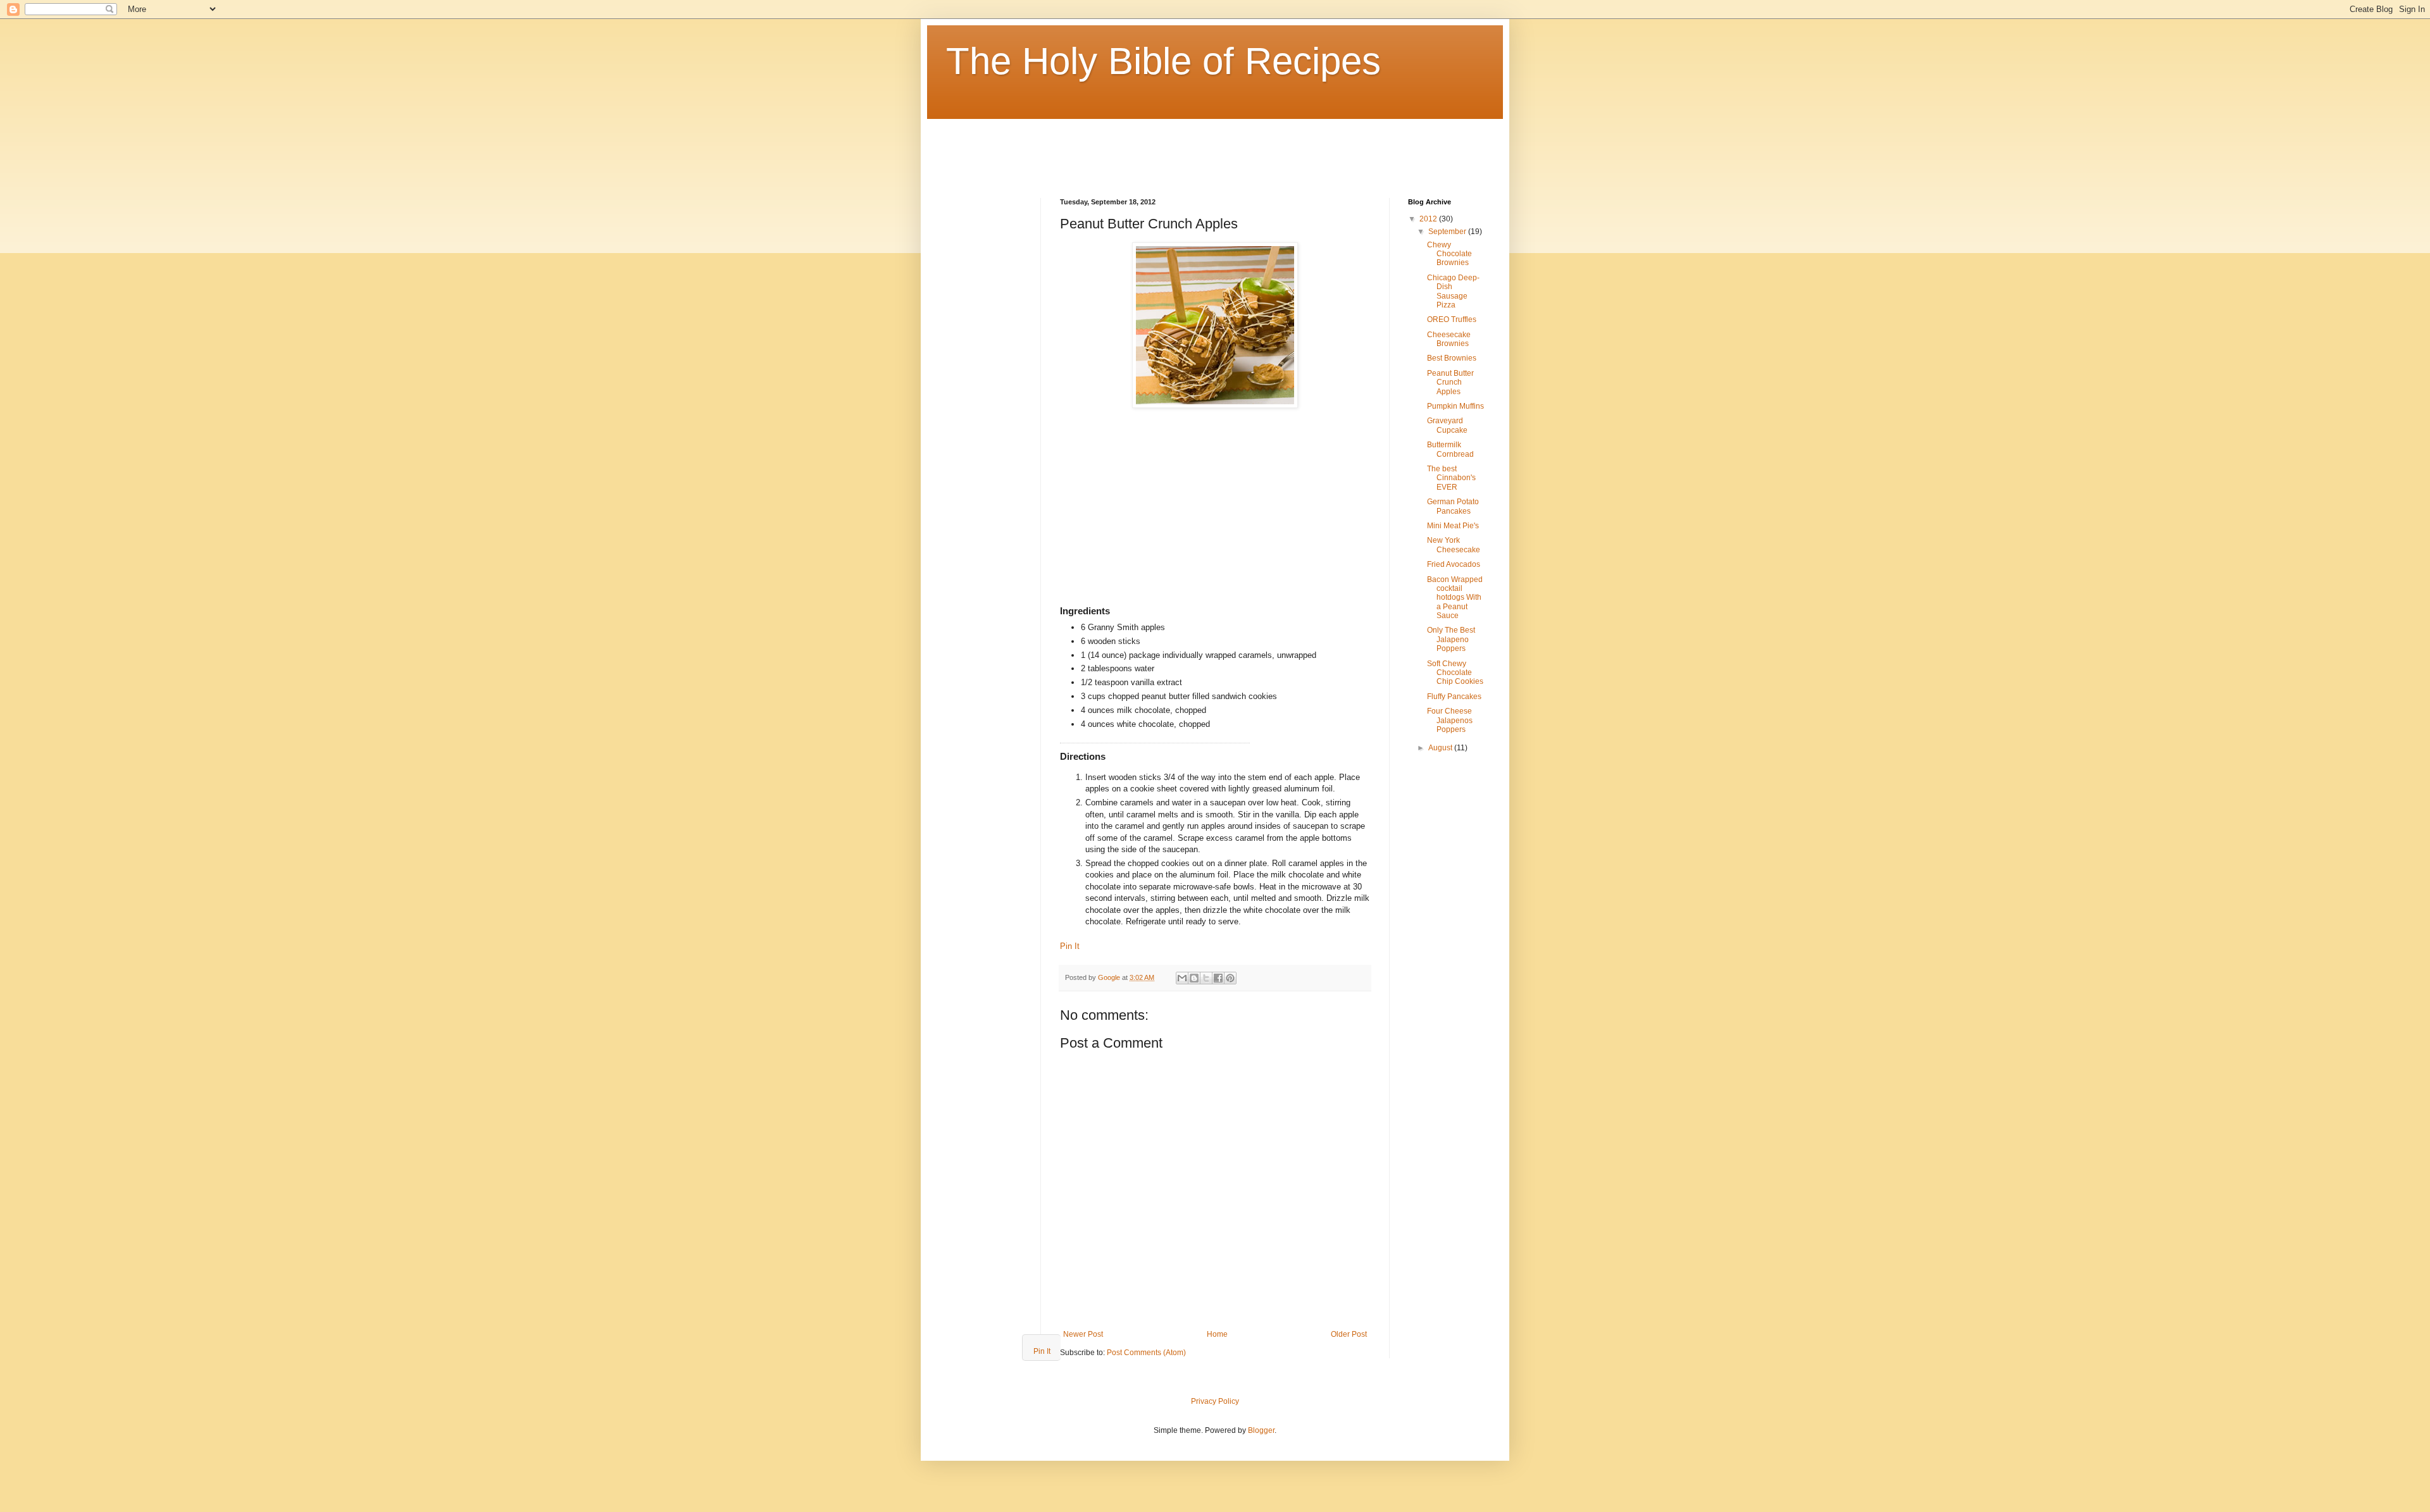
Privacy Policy (1215, 1401)
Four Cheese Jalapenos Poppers (1450, 720)
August (1441, 748)
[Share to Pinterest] (1230, 978)
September (1448, 232)
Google (1110, 977)
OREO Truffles (1452, 319)
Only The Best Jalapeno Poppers (1451, 639)
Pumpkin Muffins (1455, 406)
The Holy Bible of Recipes (1163, 61)
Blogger (1261, 1430)
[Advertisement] (1176, 147)
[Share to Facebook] (1218, 978)
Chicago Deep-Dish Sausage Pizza (1453, 291)
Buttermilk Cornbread (1450, 449)
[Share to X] (1206, 978)
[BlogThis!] (1194, 978)
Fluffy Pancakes (1454, 697)
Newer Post (1083, 1334)
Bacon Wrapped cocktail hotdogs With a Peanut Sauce (1455, 598)
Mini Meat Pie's (1453, 526)
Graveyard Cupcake (1447, 425)
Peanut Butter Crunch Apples (1450, 382)
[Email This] (1182, 978)
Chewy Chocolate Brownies (1449, 254)
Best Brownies (1452, 358)
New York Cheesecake (1454, 545)
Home (1217, 1334)
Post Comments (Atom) (1146, 1353)
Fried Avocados (1454, 564)
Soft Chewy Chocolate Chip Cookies (1455, 673)
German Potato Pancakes (1453, 506)
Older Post (1349, 1334)
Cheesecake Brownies (1449, 339)
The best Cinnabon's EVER (1451, 478)
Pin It (1070, 946)
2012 (1429, 219)
